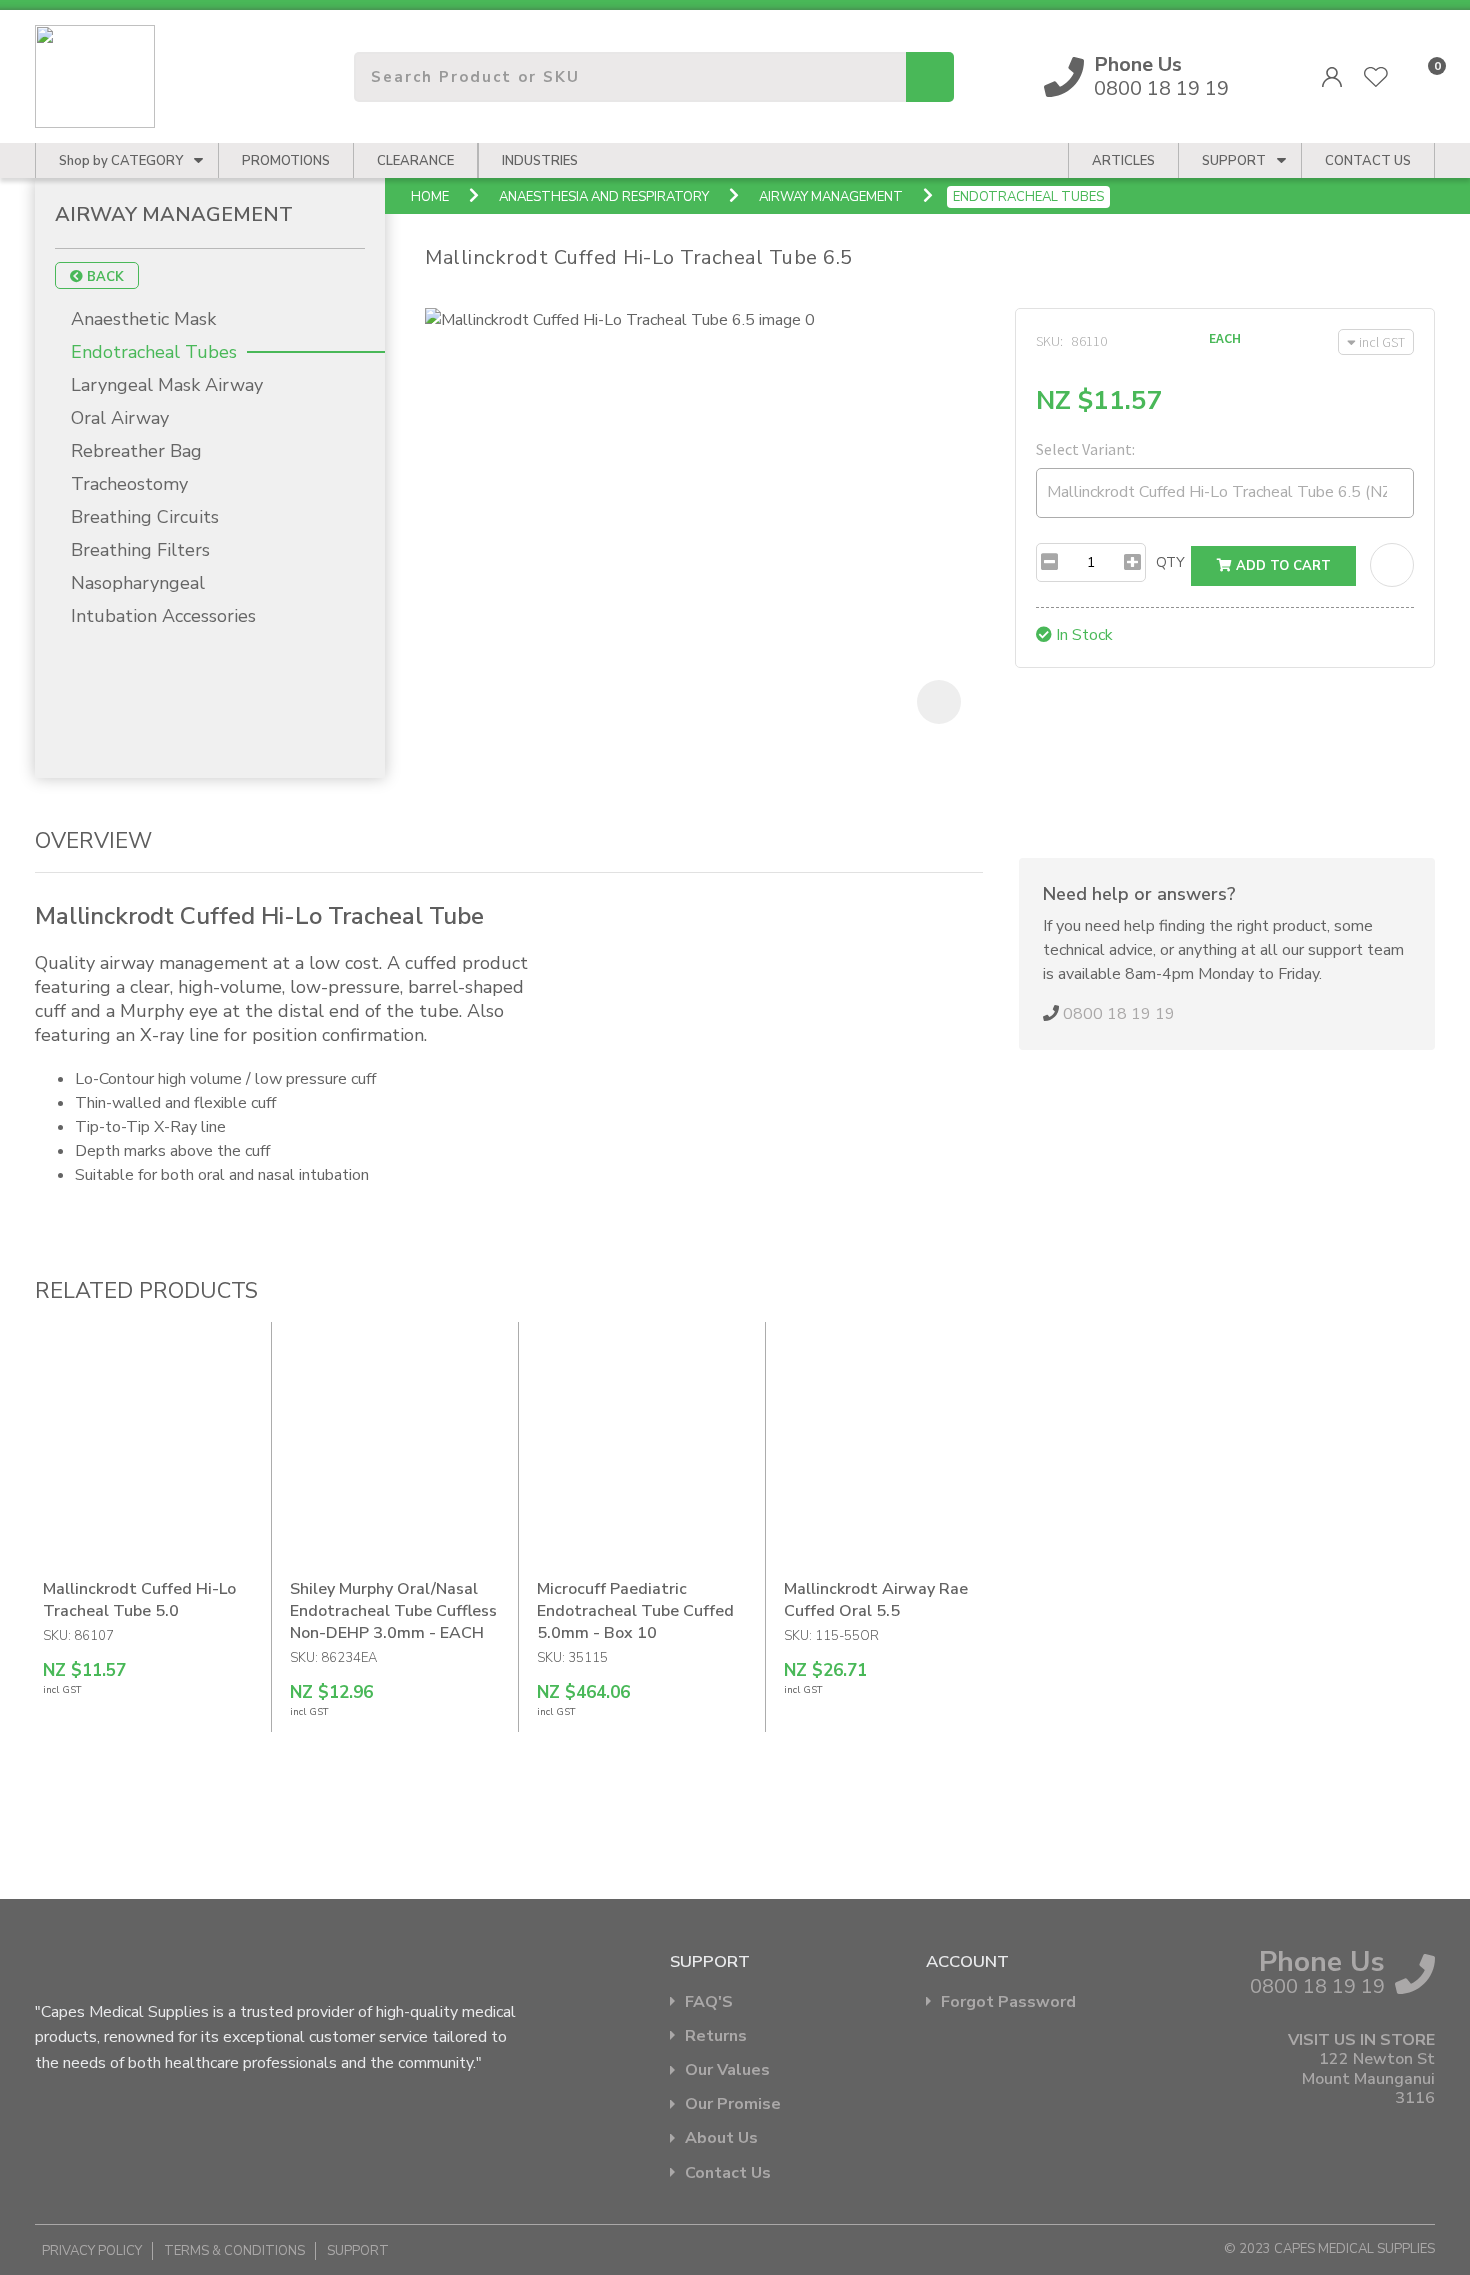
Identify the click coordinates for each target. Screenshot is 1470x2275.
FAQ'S (709, 2002)
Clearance (415, 161)
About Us (721, 2138)
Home (430, 197)
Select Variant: (1085, 449)
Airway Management (831, 197)
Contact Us (728, 2173)
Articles (1123, 161)
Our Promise (733, 2104)
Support (1234, 161)
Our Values (727, 2070)
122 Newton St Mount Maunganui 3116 (1368, 2079)
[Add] (1132, 562)
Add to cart (1281, 566)
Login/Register (1332, 77)
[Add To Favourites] (1392, 565)
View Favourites (1376, 77)
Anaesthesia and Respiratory (604, 197)
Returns (716, 2036)
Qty (1170, 562)
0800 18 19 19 (1161, 77)
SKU (1048, 341)
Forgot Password (1008, 2002)
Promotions (286, 161)
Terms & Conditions (234, 2251)
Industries (540, 161)
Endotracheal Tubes (1028, 197)
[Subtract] (1049, 562)
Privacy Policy (92, 2251)
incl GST (1382, 342)
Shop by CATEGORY (121, 161)
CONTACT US (1368, 161)
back (103, 277)
